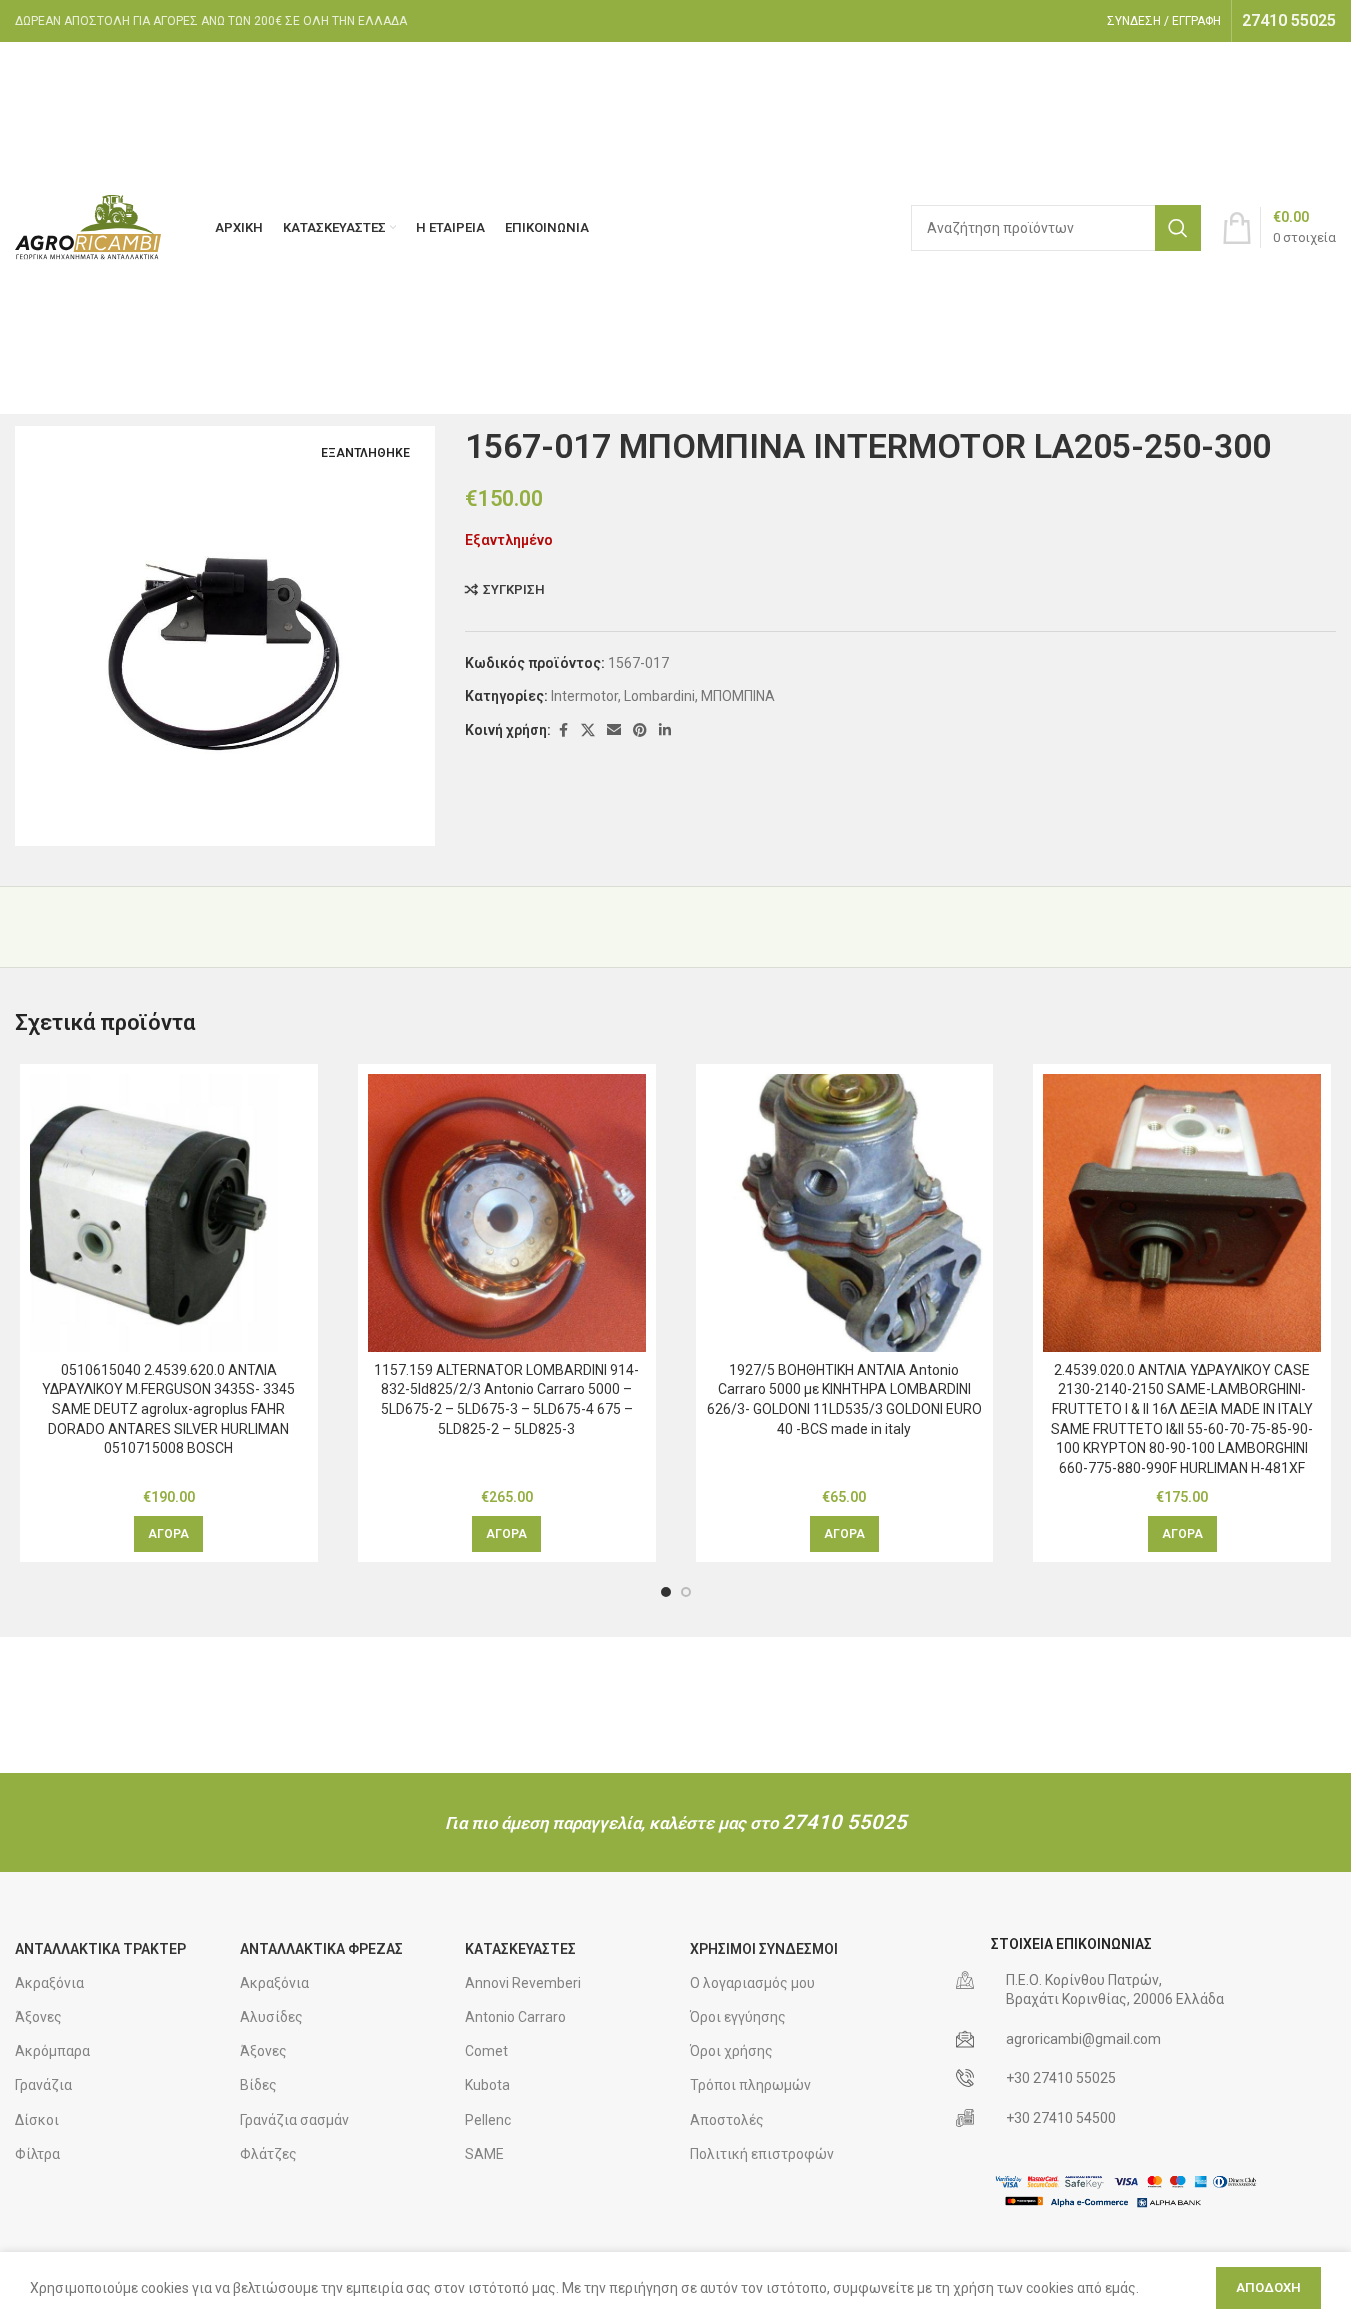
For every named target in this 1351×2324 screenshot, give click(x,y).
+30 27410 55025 (1061, 2078)
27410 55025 (844, 1822)
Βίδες (258, 2085)
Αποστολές (727, 2120)
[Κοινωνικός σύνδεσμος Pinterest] (640, 730)
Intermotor (584, 696)
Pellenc (488, 2120)
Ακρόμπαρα (52, 2051)
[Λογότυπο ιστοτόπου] (90, 227)
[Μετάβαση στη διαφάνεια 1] (666, 1592)
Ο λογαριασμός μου (752, 1983)
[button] (168, 1534)
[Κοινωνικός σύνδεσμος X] (588, 730)
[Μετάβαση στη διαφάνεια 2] (686, 1592)
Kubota (487, 2085)
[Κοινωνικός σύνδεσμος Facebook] (563, 730)
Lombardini (659, 696)
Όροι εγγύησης (738, 2017)
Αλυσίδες (271, 2017)
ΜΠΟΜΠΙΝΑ (738, 696)
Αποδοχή (1268, 2287)
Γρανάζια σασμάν (294, 2120)
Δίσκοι (37, 2120)
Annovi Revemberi (523, 1983)
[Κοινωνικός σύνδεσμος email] (614, 730)
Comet (486, 2051)
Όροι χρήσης (731, 2051)
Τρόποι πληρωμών (750, 2085)
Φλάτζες (268, 2154)
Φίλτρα (37, 2154)
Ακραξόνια (49, 1983)
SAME (484, 2154)
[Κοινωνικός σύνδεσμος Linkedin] (665, 730)
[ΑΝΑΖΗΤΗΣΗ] (1178, 228)
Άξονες (38, 2017)
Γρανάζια (43, 2085)
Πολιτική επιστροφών (762, 2154)
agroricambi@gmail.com (1083, 2039)
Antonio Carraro (515, 2017)
